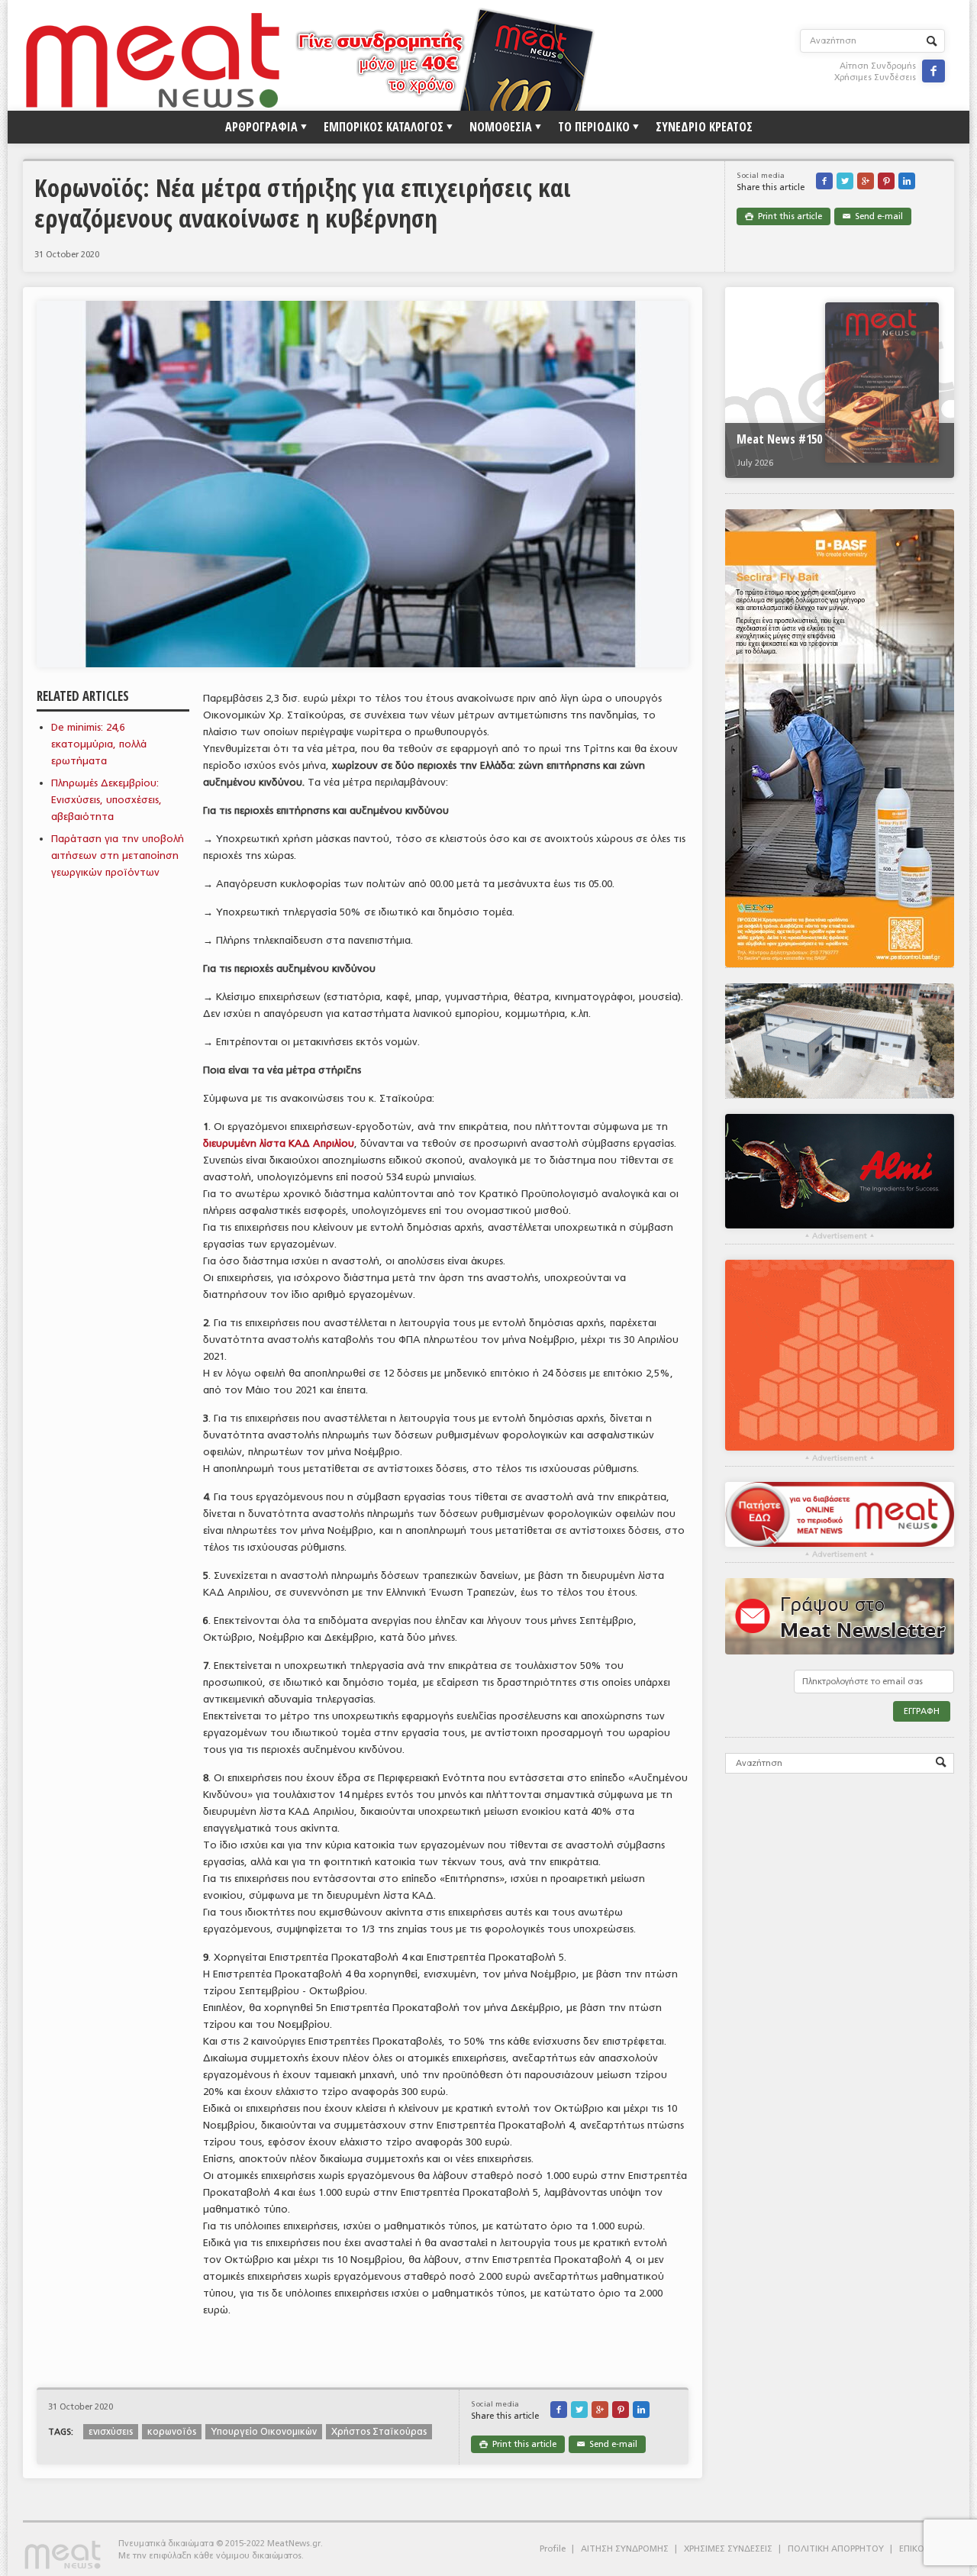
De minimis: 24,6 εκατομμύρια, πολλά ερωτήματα (99, 744)
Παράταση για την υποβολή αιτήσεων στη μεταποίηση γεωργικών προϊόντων (118, 855)
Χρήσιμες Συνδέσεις (875, 77)
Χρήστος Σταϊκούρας (379, 2432)
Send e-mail (873, 216)
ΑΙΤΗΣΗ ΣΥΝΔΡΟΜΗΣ (625, 2549)
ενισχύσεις (111, 2432)
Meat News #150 (779, 439)
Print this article (784, 216)
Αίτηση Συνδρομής (878, 66)
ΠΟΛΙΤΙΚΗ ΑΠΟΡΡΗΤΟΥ (836, 2549)
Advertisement (840, 1236)
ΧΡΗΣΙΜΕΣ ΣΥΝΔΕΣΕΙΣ (728, 2549)
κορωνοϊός (172, 2432)
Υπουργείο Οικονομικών (264, 2432)
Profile (553, 2549)
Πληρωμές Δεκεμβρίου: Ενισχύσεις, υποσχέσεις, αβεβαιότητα (106, 800)
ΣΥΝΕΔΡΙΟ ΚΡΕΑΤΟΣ (704, 127)
